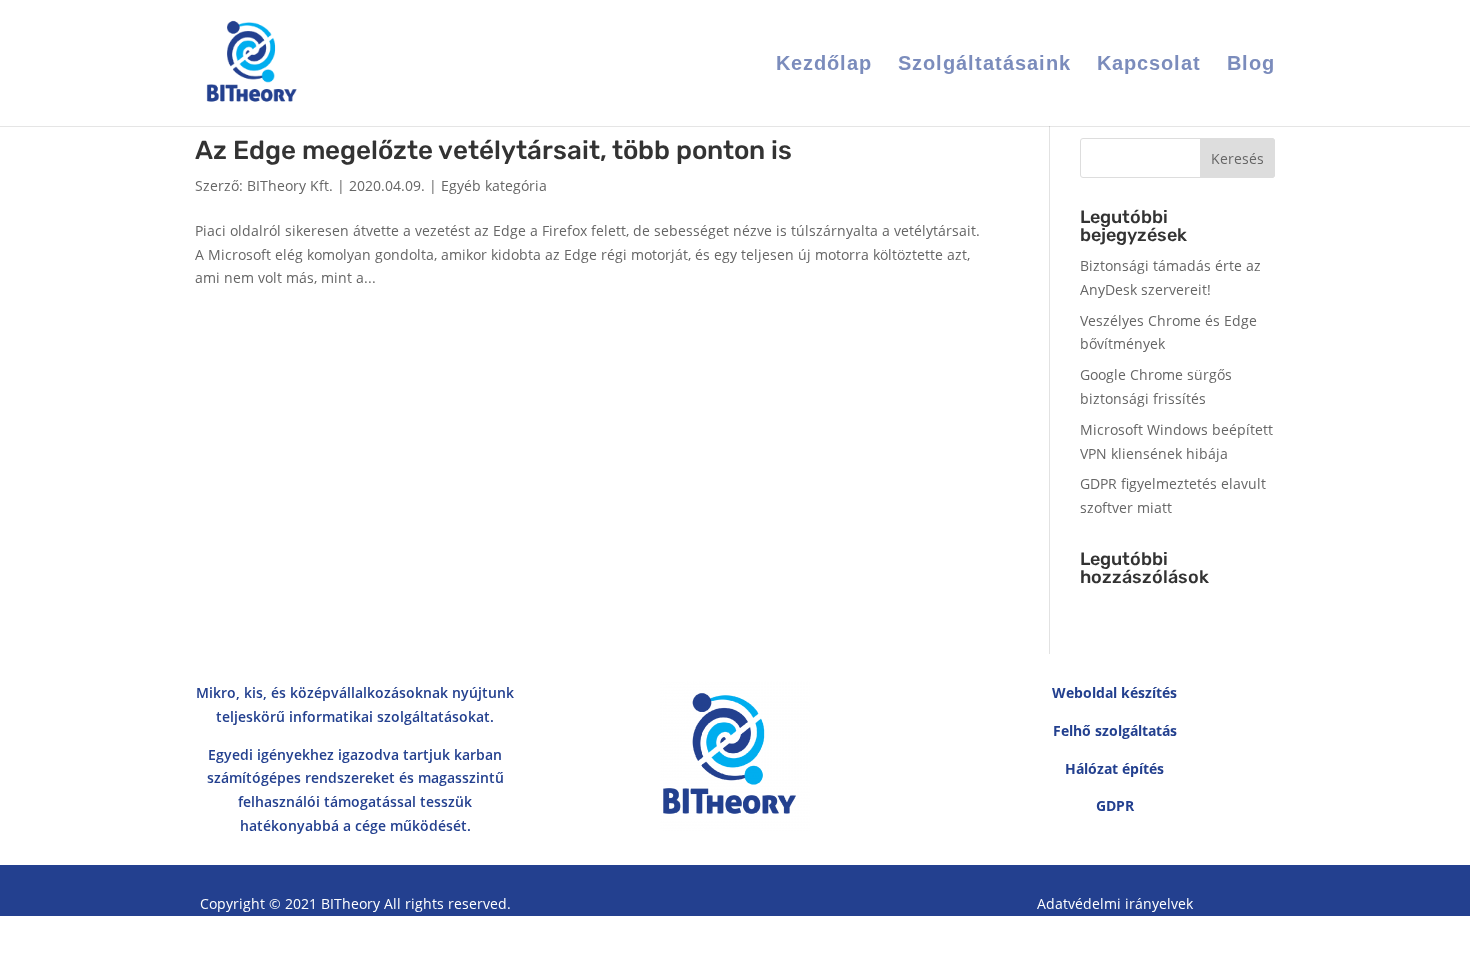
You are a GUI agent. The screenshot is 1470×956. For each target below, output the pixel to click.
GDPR (1115, 805)
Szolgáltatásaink (984, 65)
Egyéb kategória (494, 185)
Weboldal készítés (1114, 692)
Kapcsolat (1149, 65)
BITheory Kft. (290, 185)
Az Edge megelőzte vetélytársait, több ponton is (493, 150)
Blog (1251, 65)
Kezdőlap (824, 65)
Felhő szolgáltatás (1115, 730)
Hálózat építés (1114, 768)
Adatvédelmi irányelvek (1115, 903)
